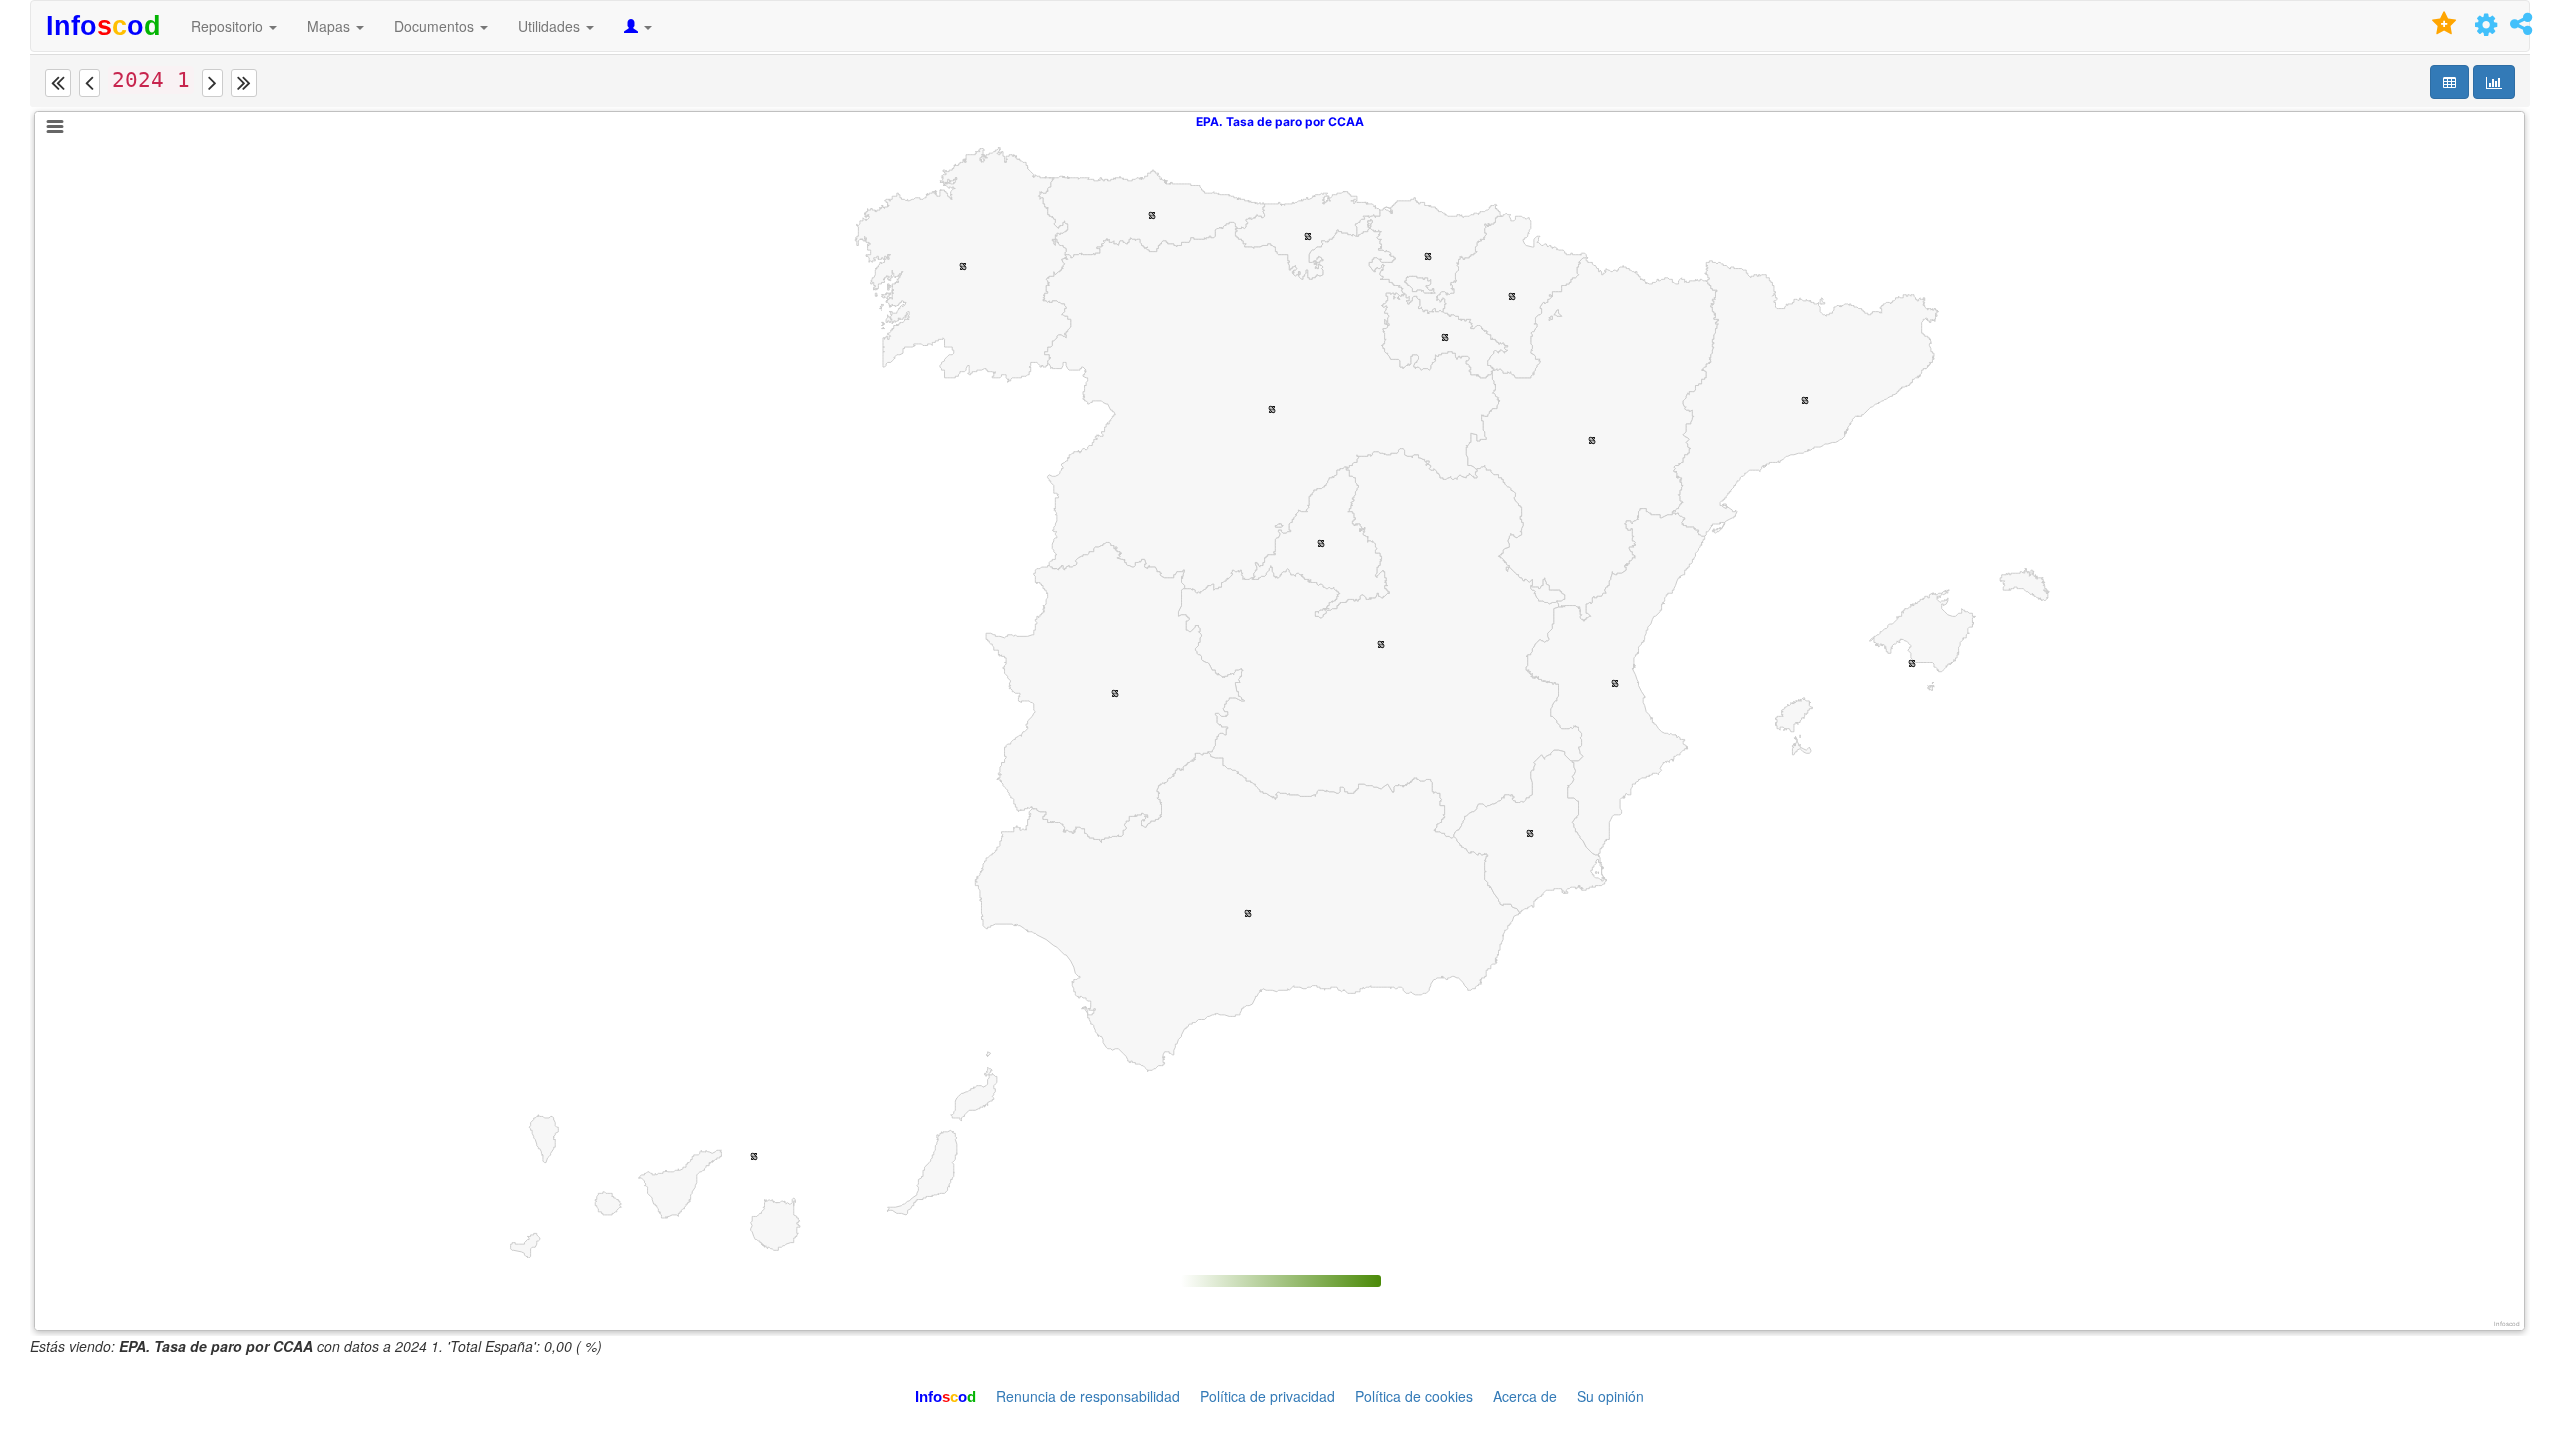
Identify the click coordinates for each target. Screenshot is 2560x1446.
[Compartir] (2521, 27)
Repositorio (229, 26)
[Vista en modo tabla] (2449, 82)
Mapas (330, 26)
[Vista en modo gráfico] (2494, 82)
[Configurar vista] (2486, 28)
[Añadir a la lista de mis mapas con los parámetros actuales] (2444, 28)
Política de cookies (1414, 1396)
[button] (58, 83)
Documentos (436, 26)
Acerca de (1525, 1396)
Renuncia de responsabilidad (1088, 1396)
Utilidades (551, 26)
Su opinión (1610, 1396)
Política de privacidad (1267, 1396)
